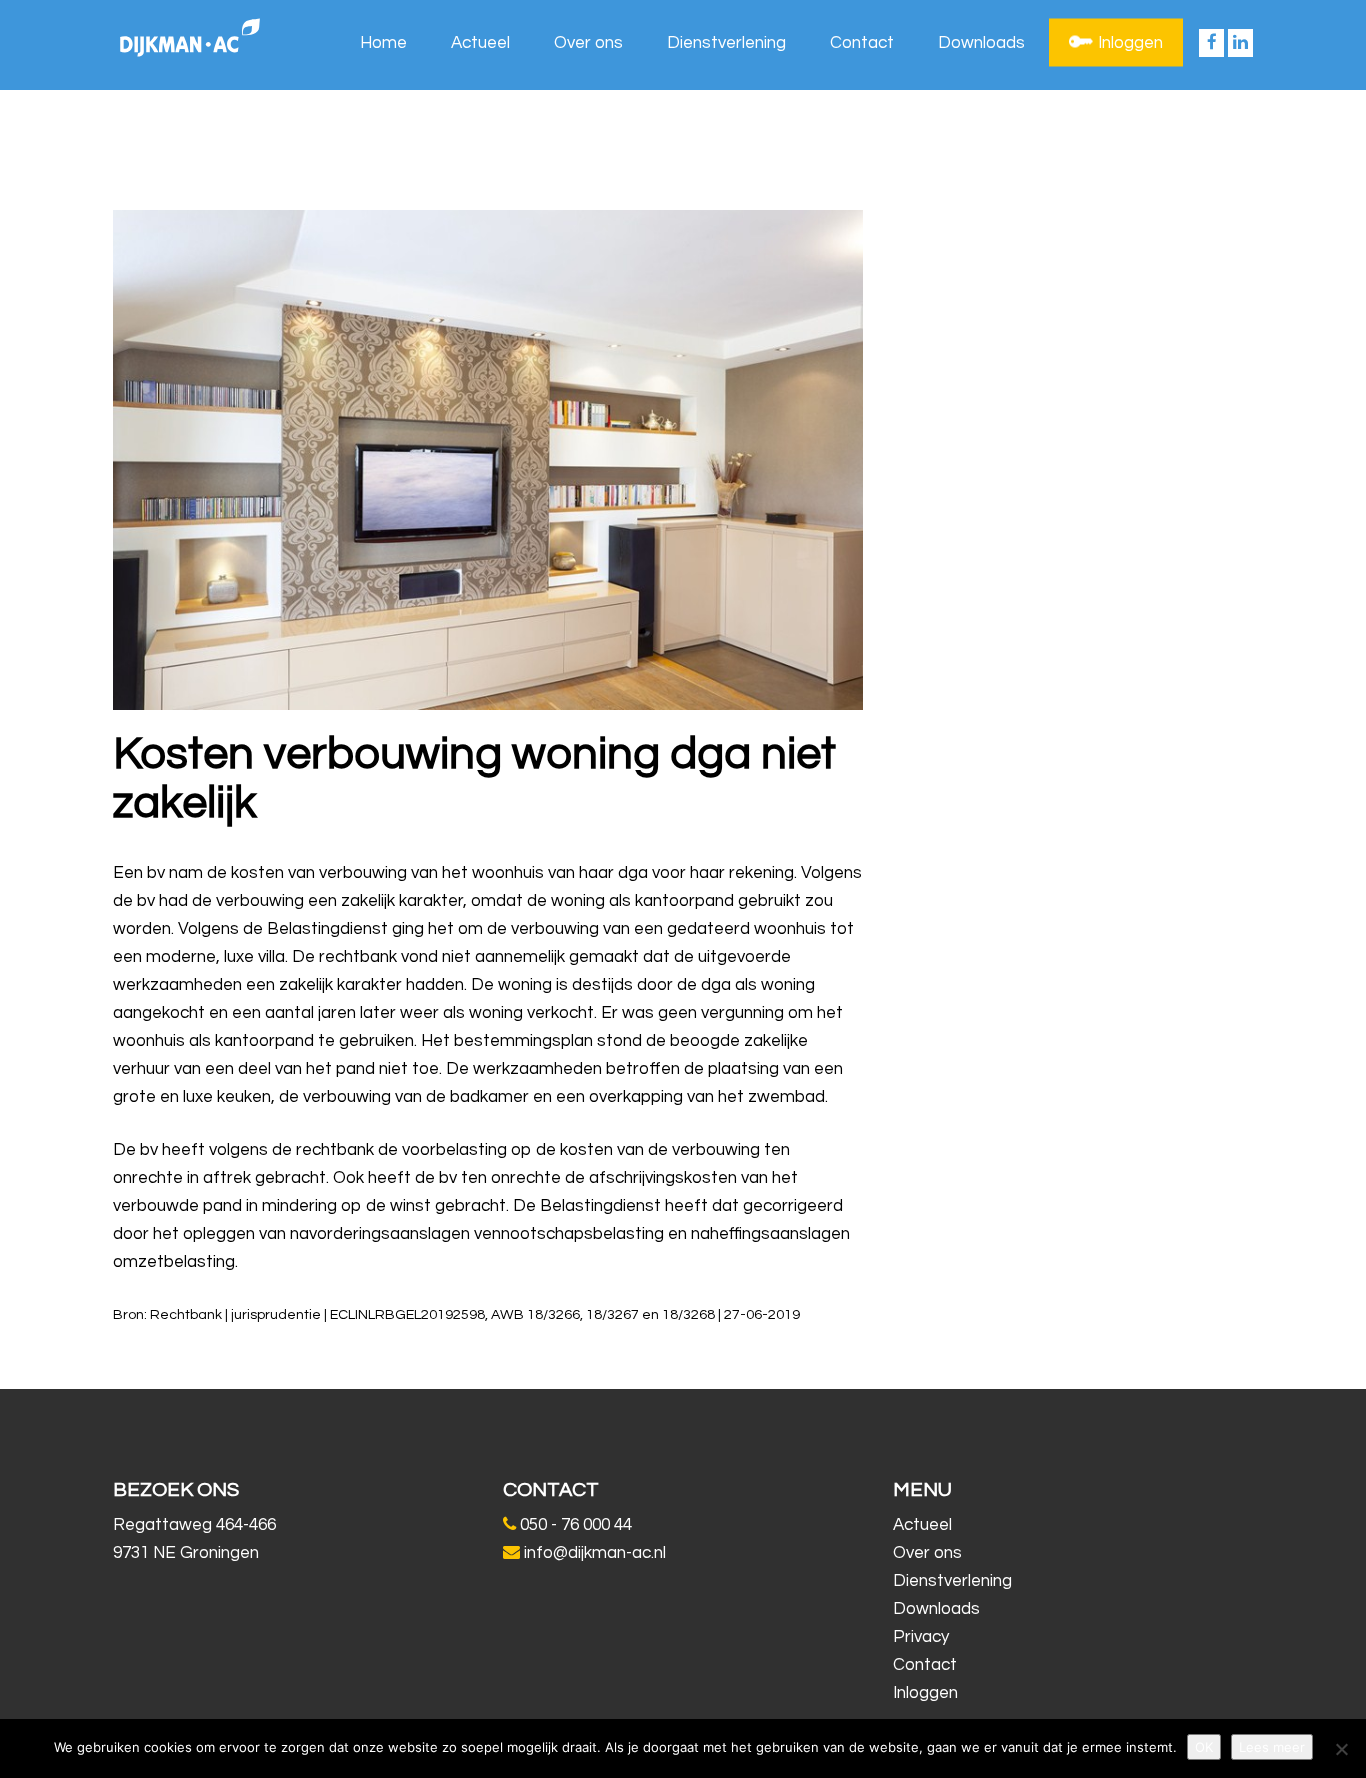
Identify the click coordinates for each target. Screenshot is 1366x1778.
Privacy (921, 1637)
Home (383, 43)
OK (1204, 1747)
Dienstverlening (726, 43)
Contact (862, 43)
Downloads (981, 43)
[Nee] (1341, 1749)
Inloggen (1130, 43)
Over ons (588, 43)
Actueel (480, 43)
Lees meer (1272, 1747)
